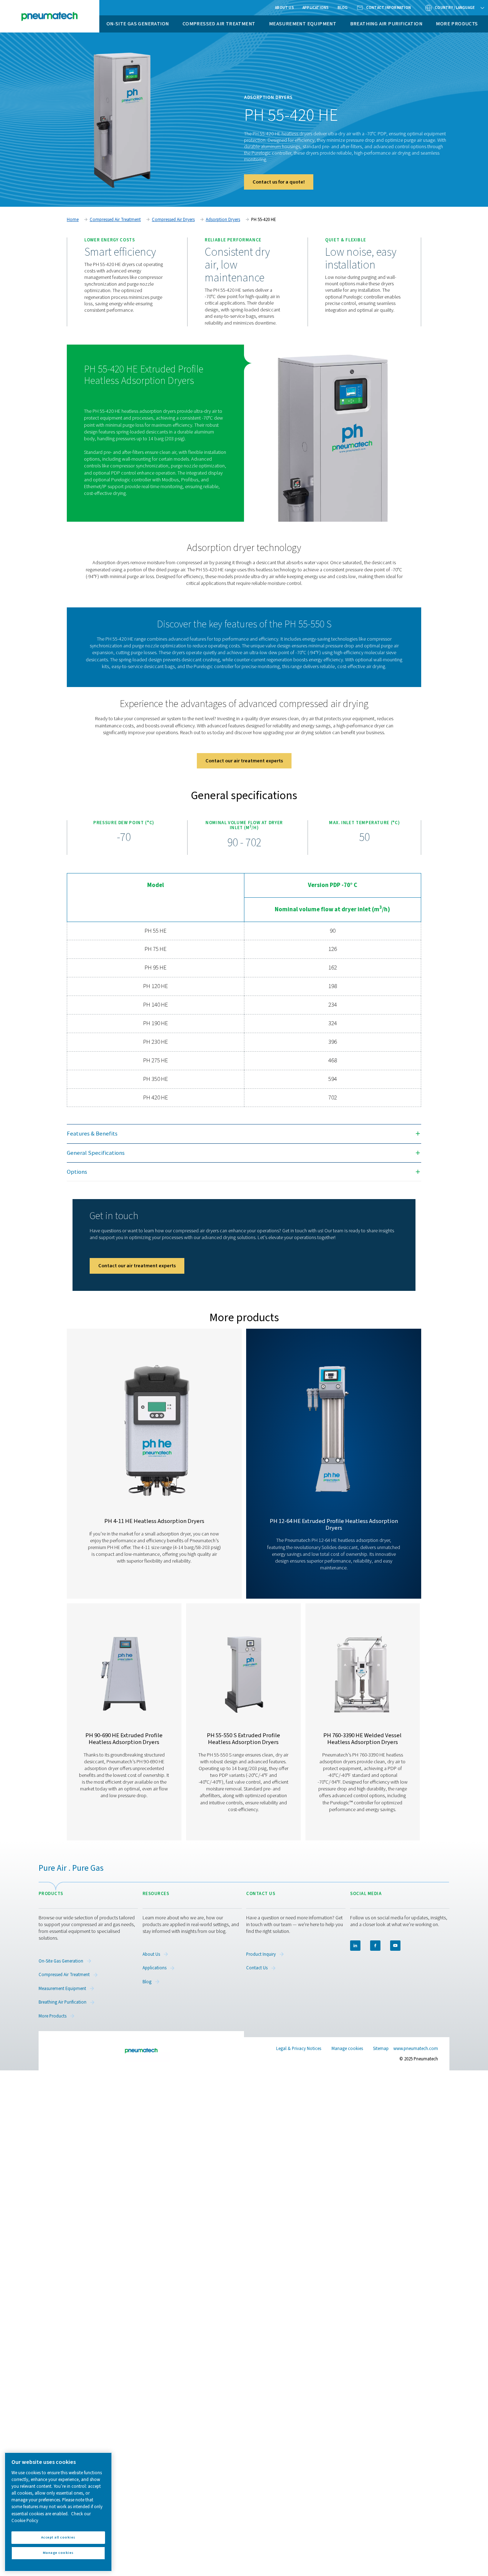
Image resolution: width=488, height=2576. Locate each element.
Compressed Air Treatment (219, 24)
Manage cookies (347, 2049)
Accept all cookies (58, 2537)
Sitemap (381, 2049)
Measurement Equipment (303, 24)
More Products (457, 24)
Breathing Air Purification (386, 24)
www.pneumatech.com (416, 2049)
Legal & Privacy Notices (299, 2049)
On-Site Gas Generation (138, 24)
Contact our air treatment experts (244, 761)
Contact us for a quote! (279, 182)
